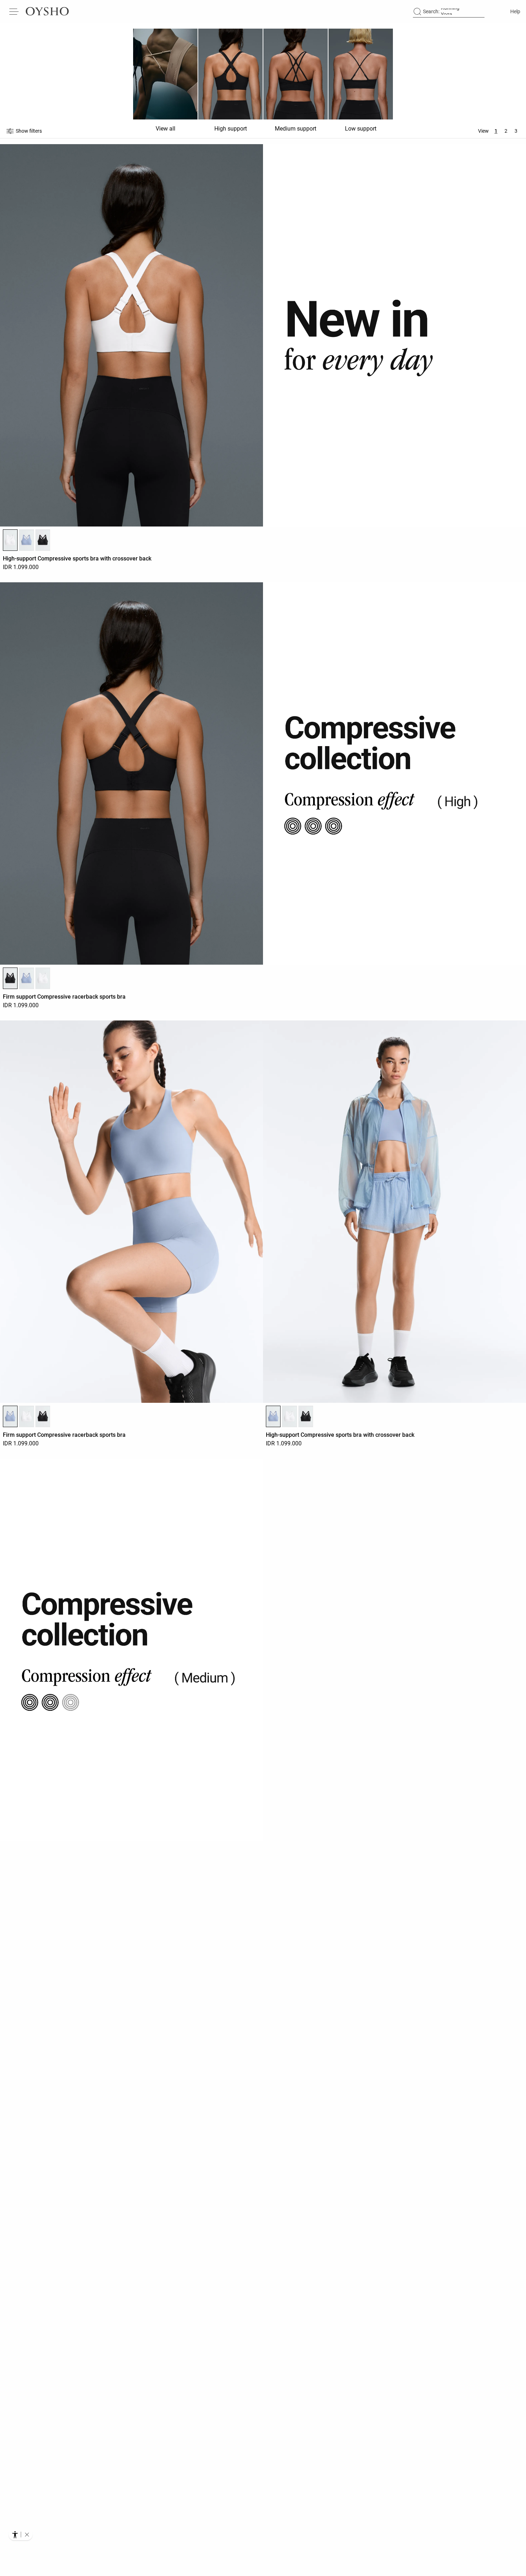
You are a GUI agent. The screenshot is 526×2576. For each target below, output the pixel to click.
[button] (27, 2535)
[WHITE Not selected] (43, 978)
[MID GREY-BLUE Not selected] (26, 540)
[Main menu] (14, 11)
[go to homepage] (47, 11)
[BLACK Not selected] (43, 540)
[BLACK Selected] (10, 978)
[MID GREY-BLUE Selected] (10, 1416)
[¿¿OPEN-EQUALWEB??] (21, 2535)
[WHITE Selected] (10, 540)
